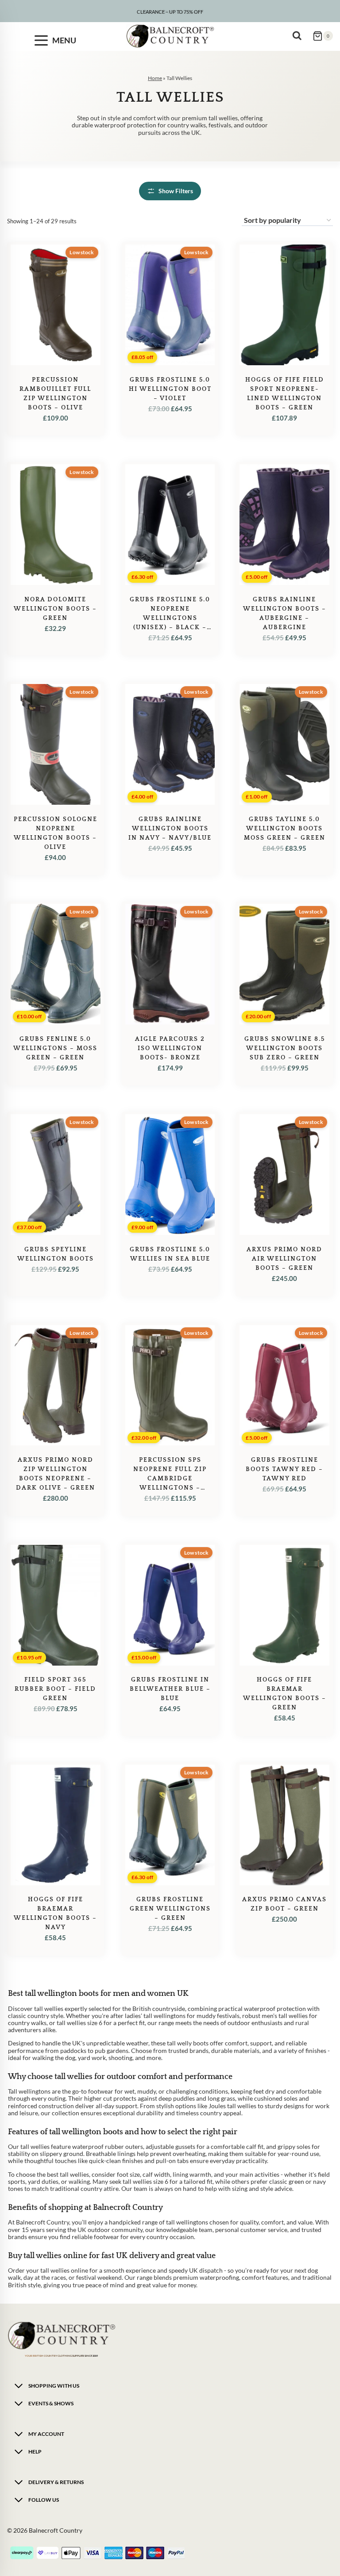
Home (155, 78)
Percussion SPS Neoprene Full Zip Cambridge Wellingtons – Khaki (170, 1479)
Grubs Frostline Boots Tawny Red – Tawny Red (284, 1469)
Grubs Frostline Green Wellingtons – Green (170, 1909)
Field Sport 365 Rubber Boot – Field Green (55, 1689)
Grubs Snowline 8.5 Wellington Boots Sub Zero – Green (285, 1048)
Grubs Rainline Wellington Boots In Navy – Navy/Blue (170, 829)
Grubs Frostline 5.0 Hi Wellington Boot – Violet (170, 389)
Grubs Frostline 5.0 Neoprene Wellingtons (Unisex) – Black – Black (170, 618)
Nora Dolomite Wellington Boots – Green (55, 609)
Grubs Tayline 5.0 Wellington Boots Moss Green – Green (285, 829)
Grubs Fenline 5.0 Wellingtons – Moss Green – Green (55, 1048)
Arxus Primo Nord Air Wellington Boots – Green (284, 1259)
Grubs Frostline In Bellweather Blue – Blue (170, 1689)
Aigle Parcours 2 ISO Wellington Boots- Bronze (170, 1048)
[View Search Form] (299, 36)
